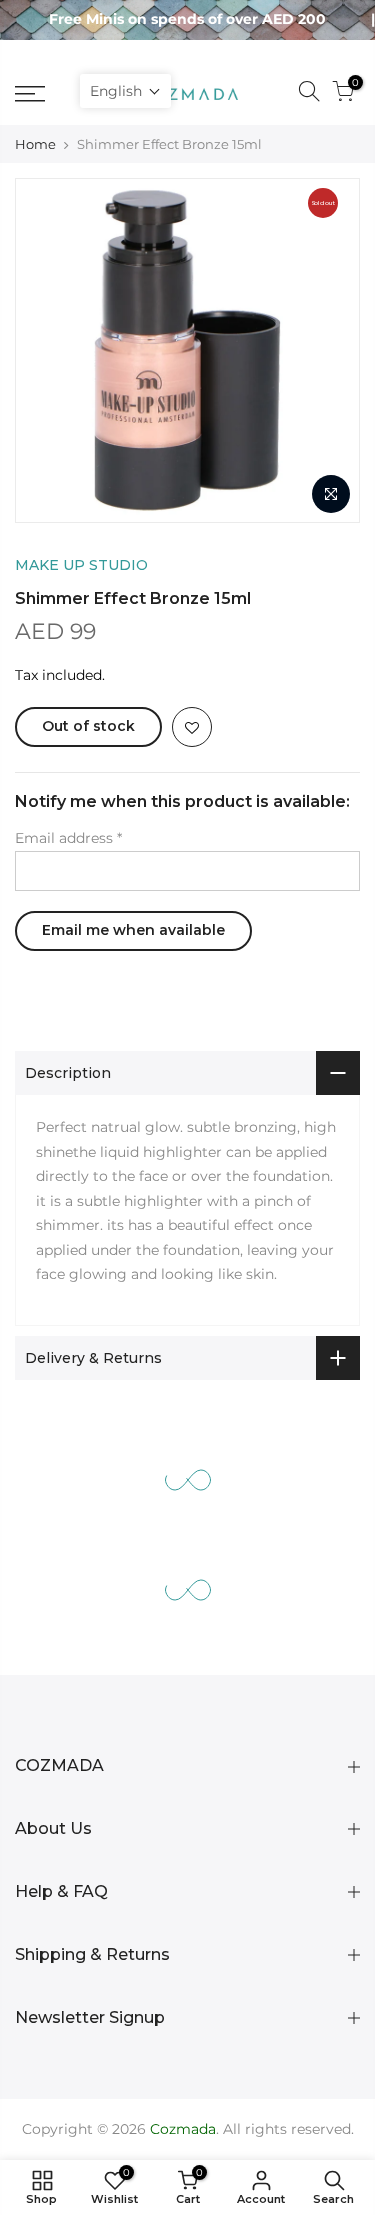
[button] (125, 91)
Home (35, 144)
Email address (68, 838)
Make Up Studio (81, 565)
